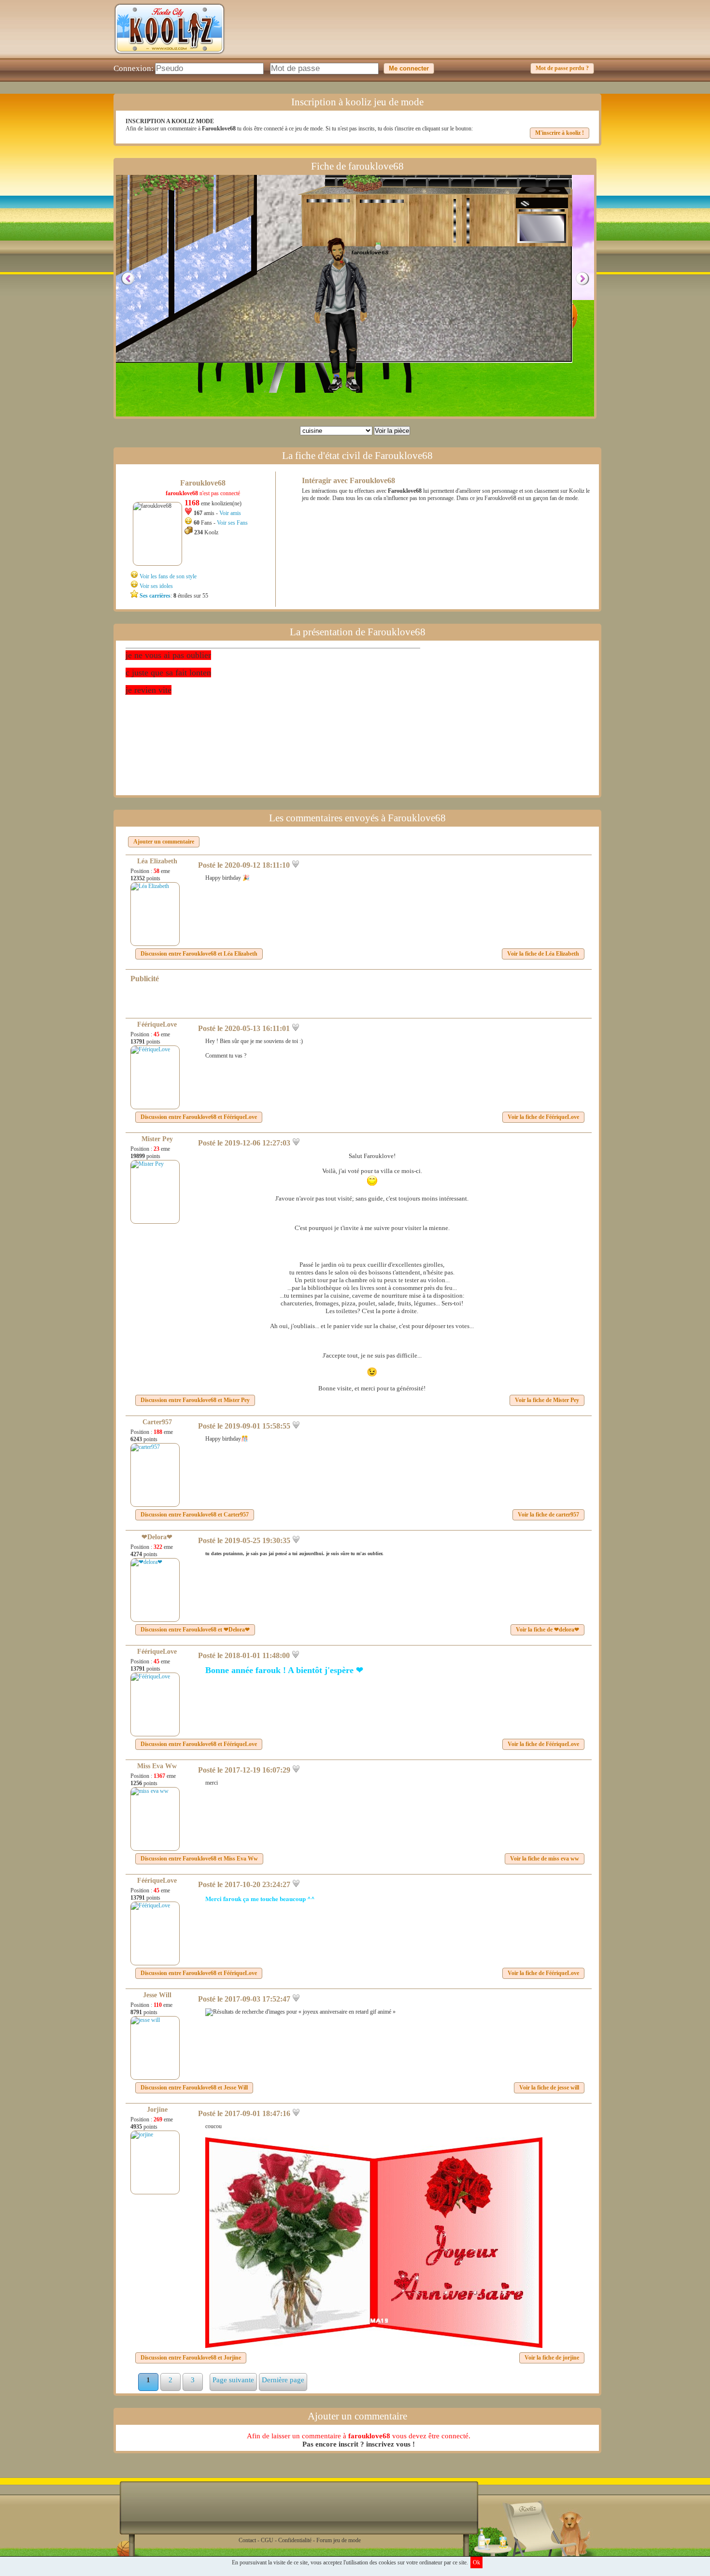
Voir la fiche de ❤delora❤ (547, 1630)
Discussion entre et (199, 954)
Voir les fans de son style (168, 576)
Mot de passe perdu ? (562, 68)
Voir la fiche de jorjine (552, 2358)
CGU (267, 2540)
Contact (247, 2540)
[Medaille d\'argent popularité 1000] (376, 246)
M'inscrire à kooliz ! (560, 133)
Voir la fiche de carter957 (548, 1515)
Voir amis (230, 513)
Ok (476, 2562)
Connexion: (134, 68)
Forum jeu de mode (339, 2540)
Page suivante (233, 2380)
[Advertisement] (421, 36)
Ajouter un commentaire (164, 842)
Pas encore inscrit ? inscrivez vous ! (359, 2444)
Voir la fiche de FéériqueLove (543, 1117)
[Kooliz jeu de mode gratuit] (170, 56)
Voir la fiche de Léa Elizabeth (543, 954)
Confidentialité (295, 2540)
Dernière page (283, 2380)
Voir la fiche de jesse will (549, 2088)
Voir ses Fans (232, 523)
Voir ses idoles (156, 586)
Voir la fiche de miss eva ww (545, 1859)
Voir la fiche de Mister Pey (547, 1400)
